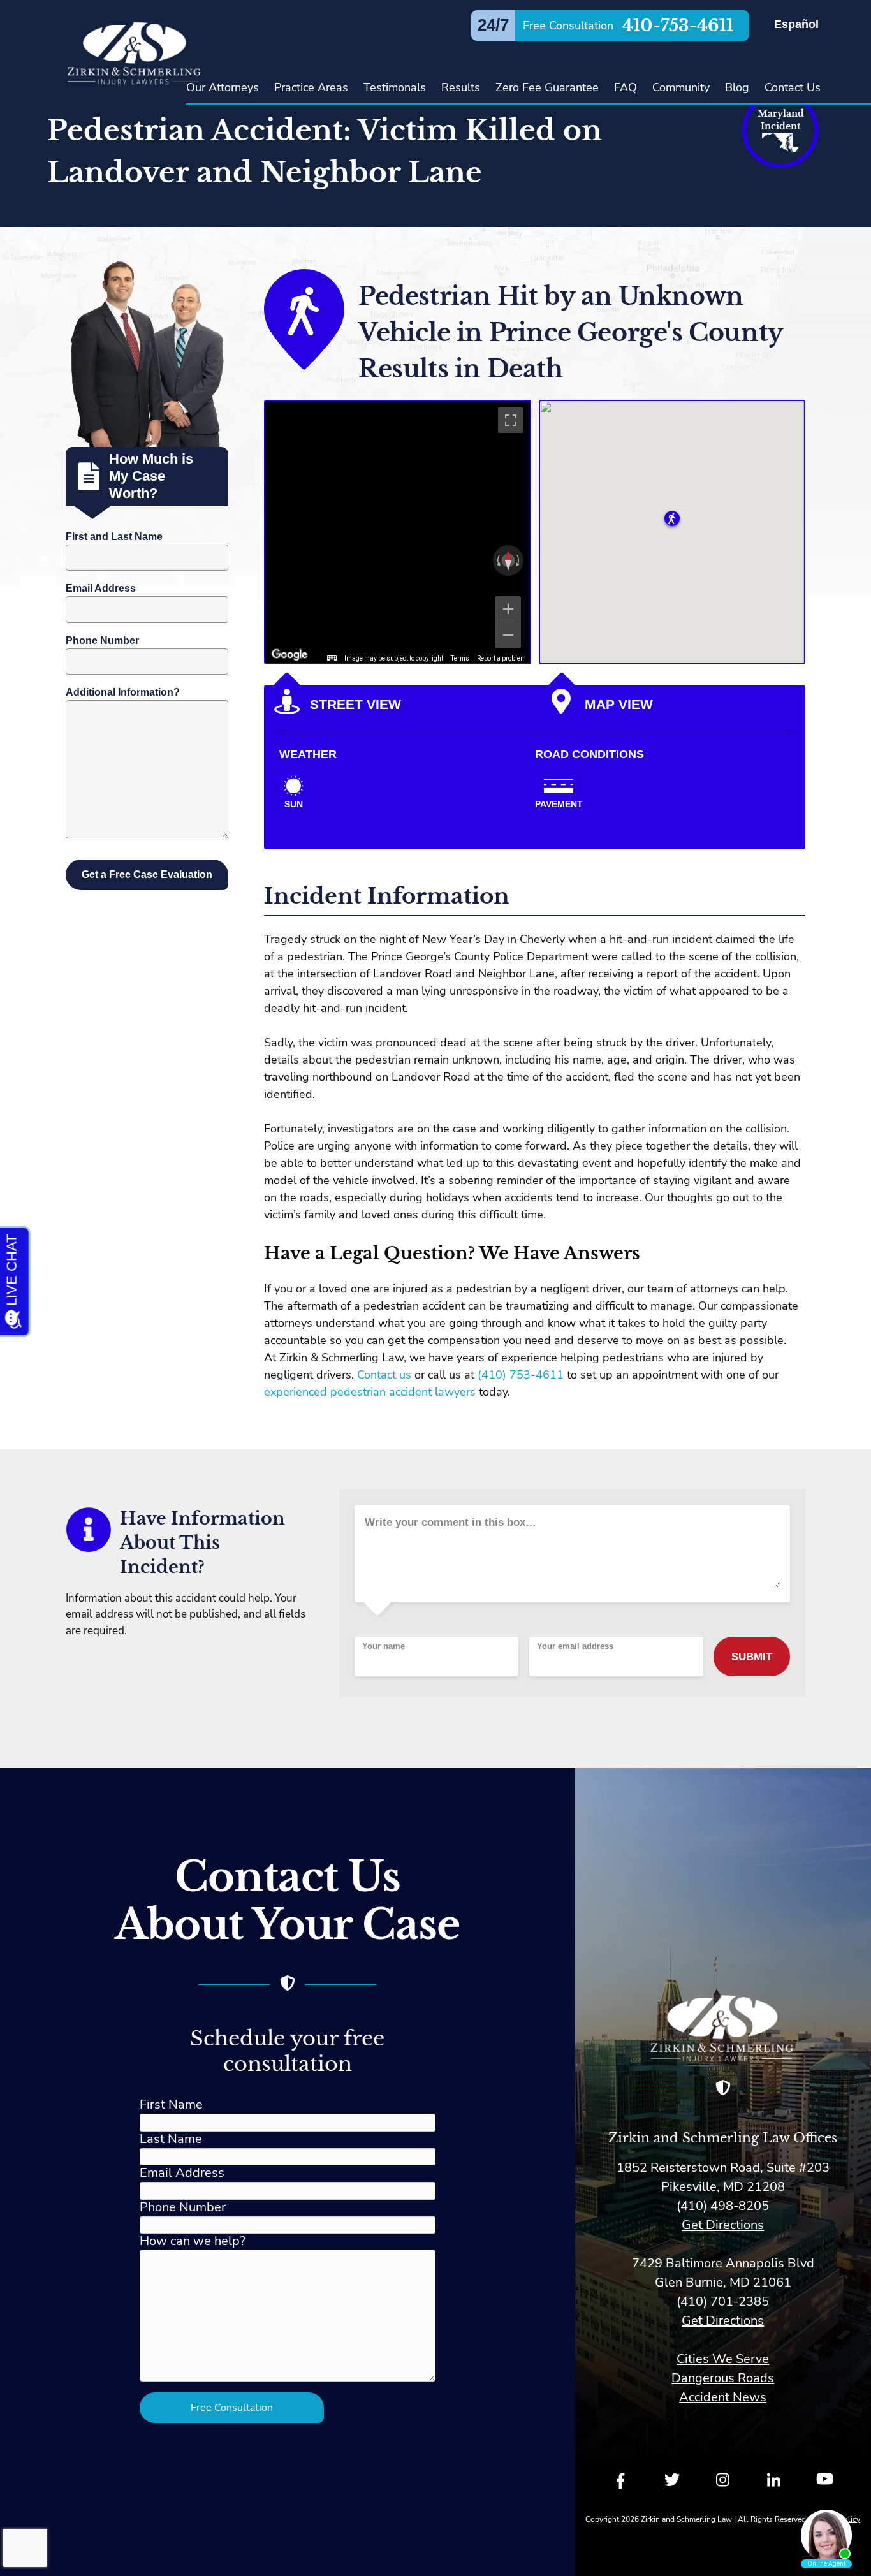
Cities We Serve (723, 2359)
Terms (460, 658)
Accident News (723, 2397)
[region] (398, 532)
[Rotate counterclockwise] (497, 560)
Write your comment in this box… (450, 1522)
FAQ (626, 87)
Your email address (575, 1646)
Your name (384, 1646)
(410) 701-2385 (723, 2302)
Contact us (384, 1375)
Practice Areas (311, 87)
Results (461, 87)
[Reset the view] (508, 560)
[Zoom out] (508, 635)
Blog (737, 87)
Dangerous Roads (723, 2378)
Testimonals (395, 87)
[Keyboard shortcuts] (332, 659)
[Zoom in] (508, 609)
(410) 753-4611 (521, 1375)
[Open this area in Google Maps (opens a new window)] (289, 655)
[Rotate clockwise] (519, 560)
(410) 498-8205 (723, 2206)
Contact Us (793, 87)
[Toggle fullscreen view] (511, 420)
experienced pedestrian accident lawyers (370, 1392)
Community (681, 87)
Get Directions (723, 2225)
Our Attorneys (223, 87)
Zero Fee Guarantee (547, 87)
